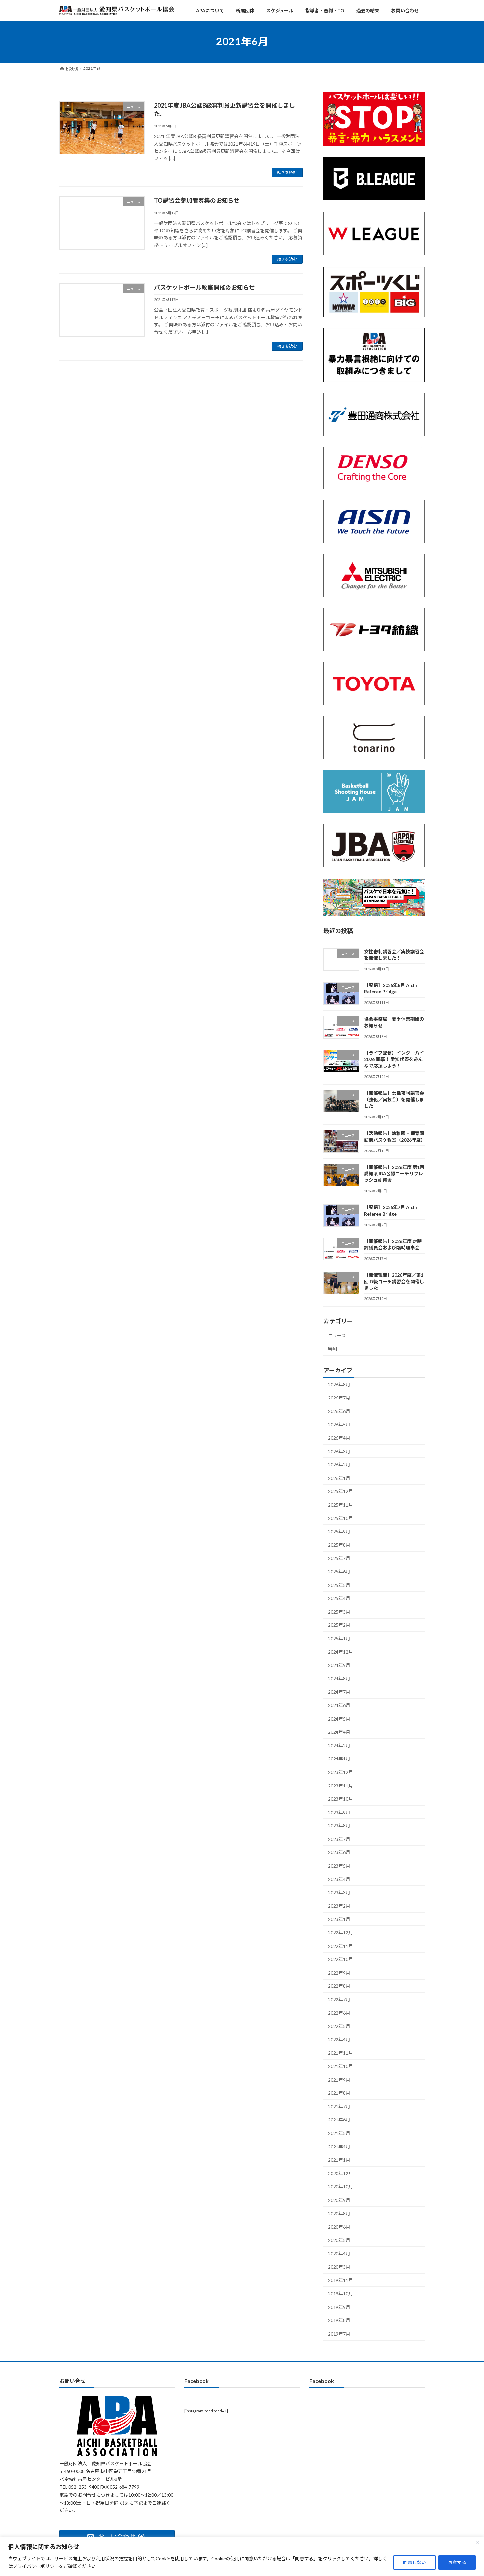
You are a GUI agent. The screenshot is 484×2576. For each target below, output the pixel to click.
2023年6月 (339, 1852)
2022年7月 (339, 1999)
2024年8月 (339, 1679)
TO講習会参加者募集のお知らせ (197, 200)
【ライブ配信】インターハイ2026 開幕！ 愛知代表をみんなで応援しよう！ (394, 1059)
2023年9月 (339, 1812)
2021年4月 (339, 2146)
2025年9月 (339, 1531)
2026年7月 (339, 1398)
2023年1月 (339, 1919)
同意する (457, 2562)
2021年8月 (339, 2093)
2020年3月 (339, 2267)
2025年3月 (339, 1612)
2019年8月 (339, 2320)
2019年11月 (340, 2280)
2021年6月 (339, 2120)
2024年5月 (339, 1718)
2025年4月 (339, 1598)
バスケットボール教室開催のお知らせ (204, 287)
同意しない (415, 2562)
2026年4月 (339, 1438)
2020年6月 (339, 2227)
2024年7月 (339, 1692)
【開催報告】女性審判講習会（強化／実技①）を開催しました (394, 1099)
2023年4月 (339, 1879)
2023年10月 (340, 1799)
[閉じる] (477, 2542)
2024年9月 (339, 1665)
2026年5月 (339, 1424)
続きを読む (287, 172)
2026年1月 (339, 1478)
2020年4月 (339, 2253)
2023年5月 (339, 1866)
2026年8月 (339, 1384)
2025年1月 (339, 1638)
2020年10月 (340, 2187)
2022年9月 (339, 1973)
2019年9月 (339, 2307)
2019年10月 (340, 2294)
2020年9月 (339, 2200)
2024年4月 (339, 1732)
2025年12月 (340, 1491)
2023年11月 (340, 1785)
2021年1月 (339, 2160)
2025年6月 (339, 1572)
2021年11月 (340, 2053)
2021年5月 (339, 2133)
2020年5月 (339, 2240)
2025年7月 (339, 1558)
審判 (333, 1349)
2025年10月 (340, 1518)
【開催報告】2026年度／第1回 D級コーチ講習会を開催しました (394, 1281)
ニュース (337, 1335)
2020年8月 (339, 2213)
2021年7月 (339, 2106)
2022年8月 (339, 1986)
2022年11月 (340, 1946)
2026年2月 (339, 1465)
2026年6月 (339, 1411)
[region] (242, 2556)
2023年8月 (339, 1826)
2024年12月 (340, 1652)
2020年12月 (340, 2173)
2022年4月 (339, 2040)
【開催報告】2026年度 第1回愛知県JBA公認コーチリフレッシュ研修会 (394, 1174)
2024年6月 (339, 1705)
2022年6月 (339, 2013)
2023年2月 (339, 1906)
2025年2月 (339, 1625)
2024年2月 (339, 1745)
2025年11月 (340, 1505)
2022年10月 (340, 1959)
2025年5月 (339, 1585)
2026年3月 (339, 1451)
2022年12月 (340, 1933)
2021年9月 (339, 2079)
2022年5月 (339, 2026)
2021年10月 (340, 2066)
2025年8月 (339, 1545)
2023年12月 (340, 1772)
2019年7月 (339, 2334)
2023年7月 (339, 1839)
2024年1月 (339, 1759)
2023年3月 (339, 1892)
